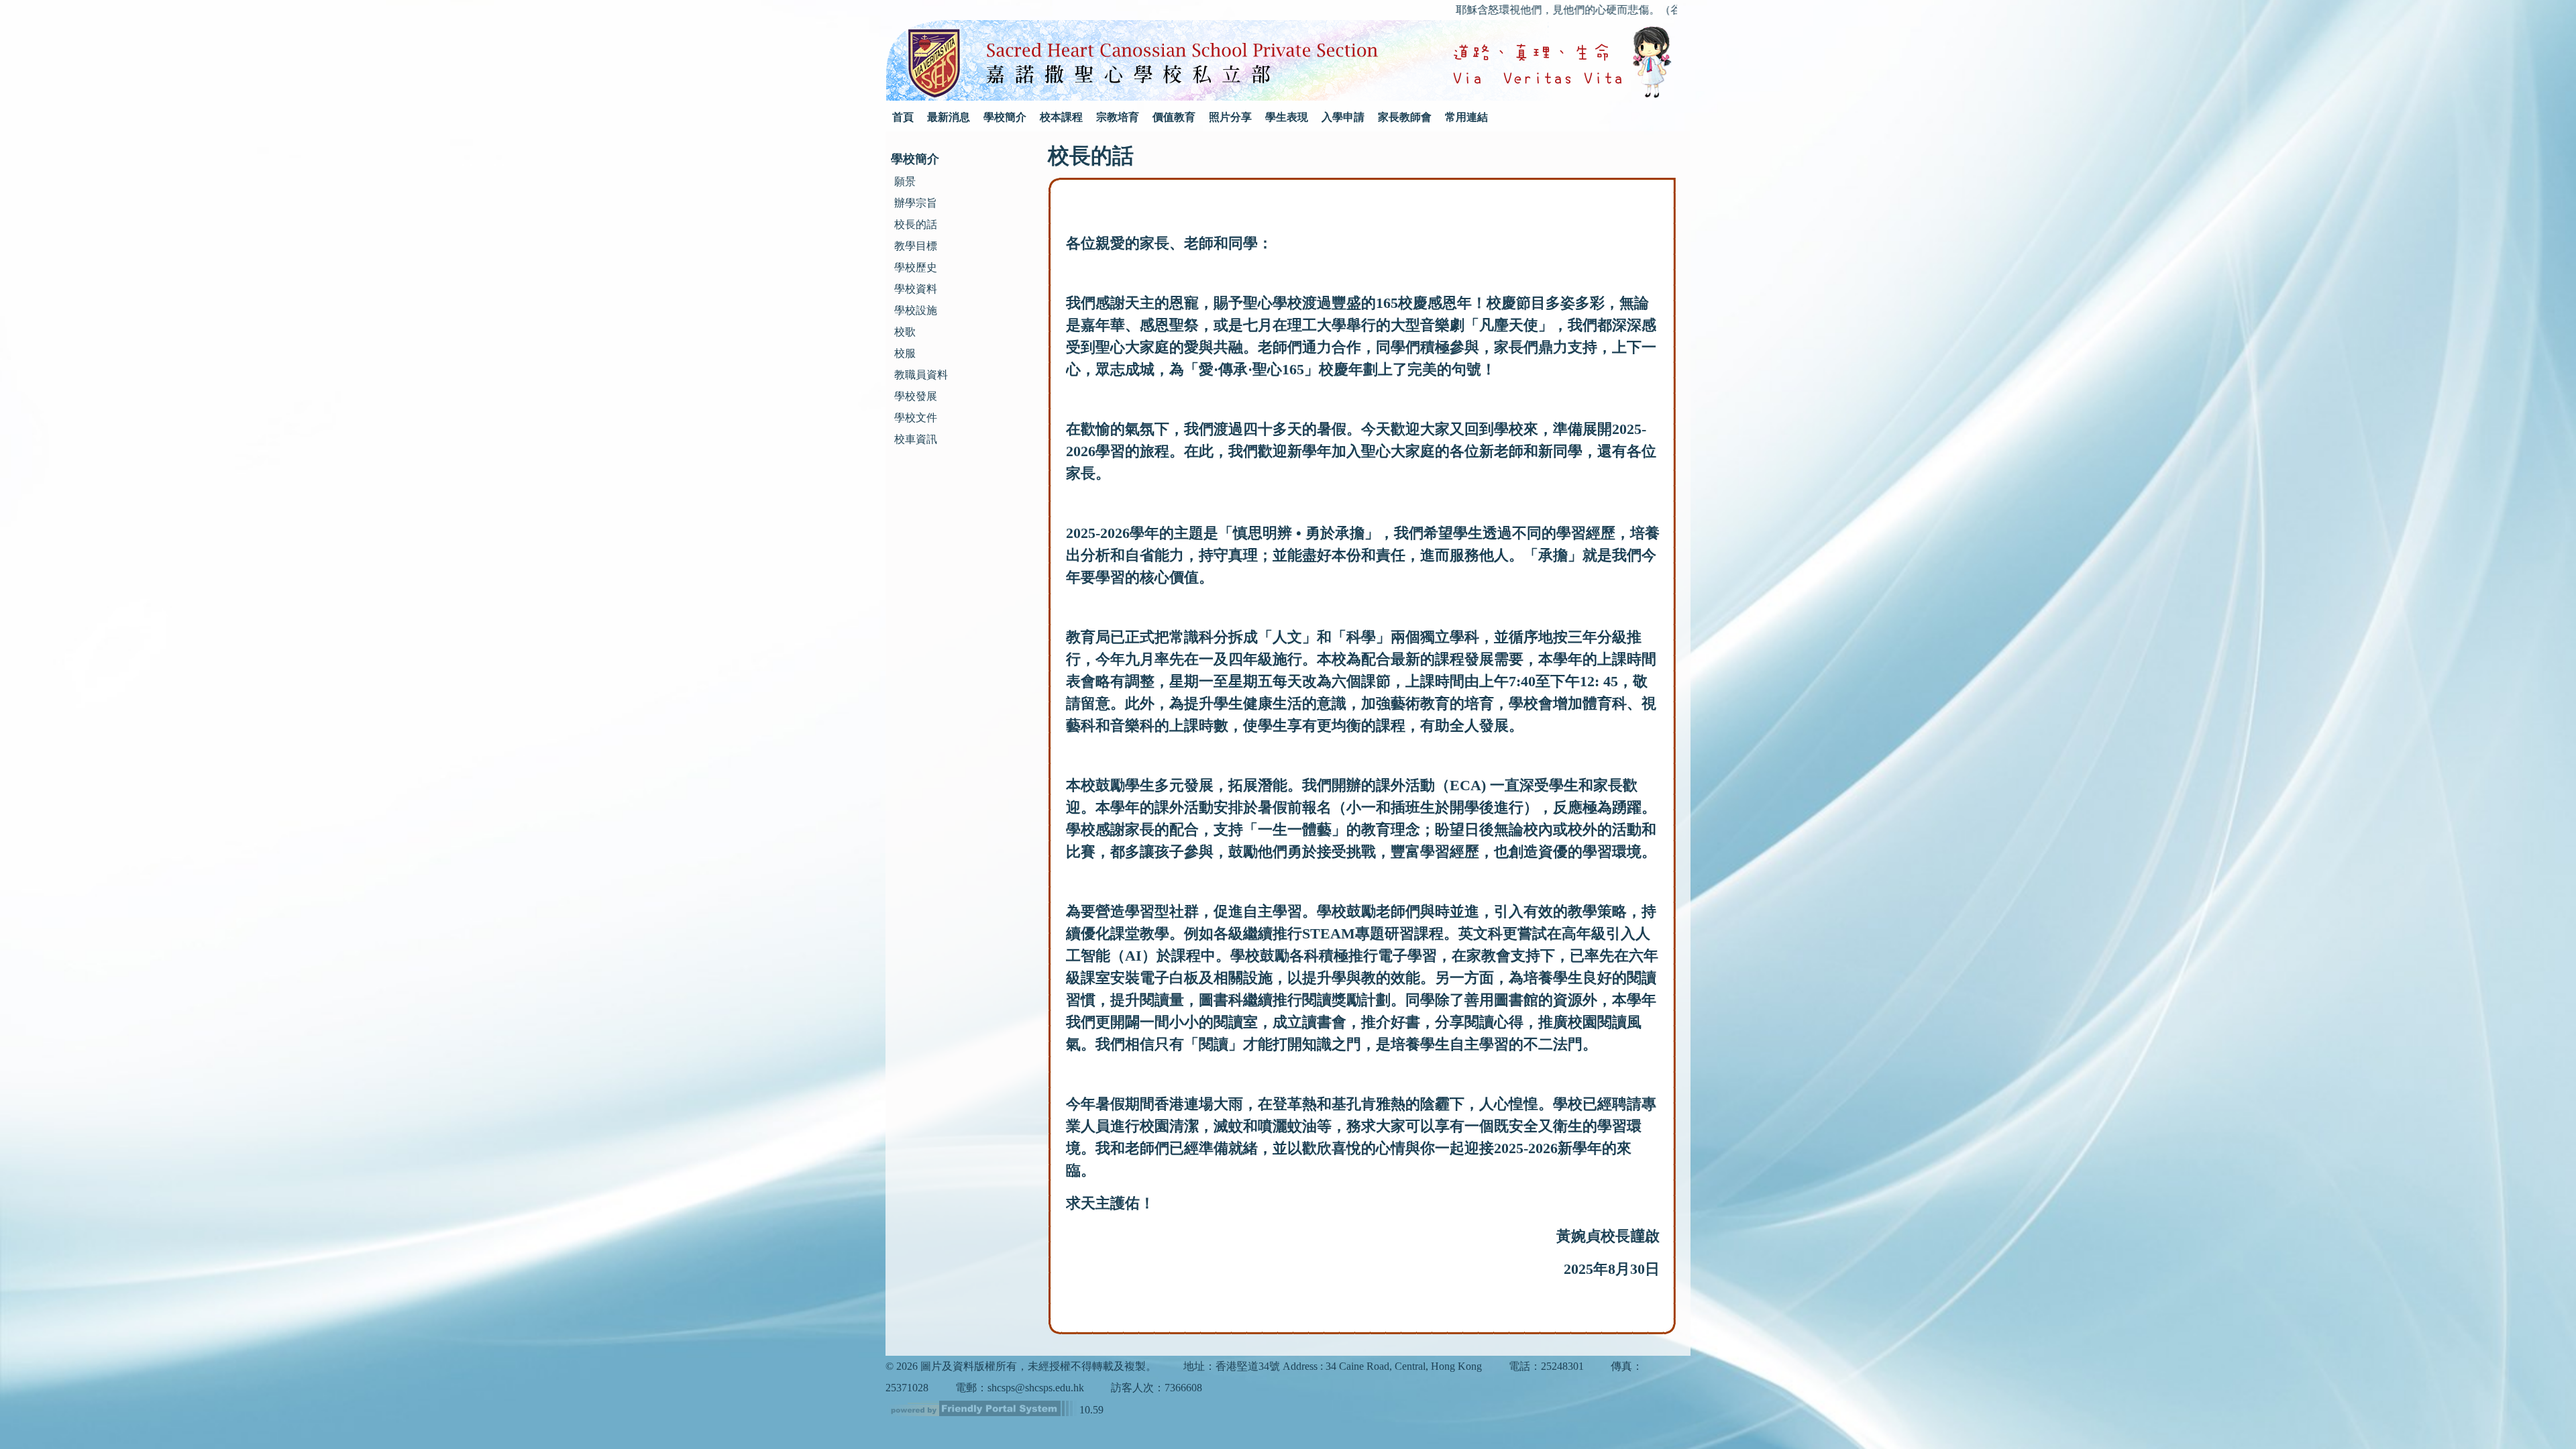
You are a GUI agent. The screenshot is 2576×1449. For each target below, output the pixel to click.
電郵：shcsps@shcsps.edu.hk (1020, 1388)
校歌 (905, 332)
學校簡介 (1005, 117)
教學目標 (916, 246)
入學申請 (1343, 117)
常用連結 (1466, 117)
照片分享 (1230, 117)
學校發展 (916, 396)
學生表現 (1287, 117)
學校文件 (916, 418)
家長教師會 (1405, 117)
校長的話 (916, 224)
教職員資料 (921, 375)
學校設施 (916, 310)
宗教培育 (1118, 117)
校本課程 (1061, 117)
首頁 (903, 117)
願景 (905, 181)
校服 (905, 353)
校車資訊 (916, 439)
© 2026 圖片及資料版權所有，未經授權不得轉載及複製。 (1021, 1366)
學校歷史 (916, 267)
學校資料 (916, 289)
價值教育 (1174, 117)
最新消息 (949, 117)
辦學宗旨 (916, 203)
